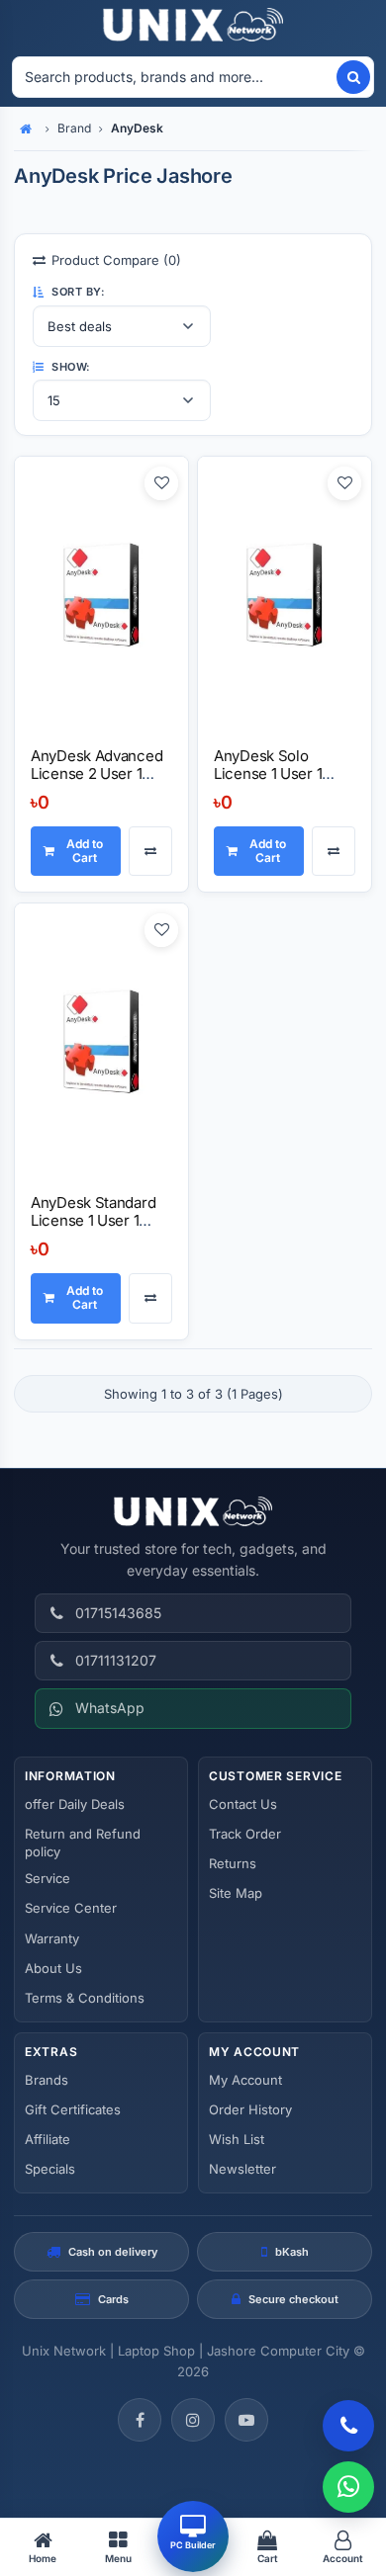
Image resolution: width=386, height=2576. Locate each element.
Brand (74, 128)
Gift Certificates (73, 2109)
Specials (50, 2169)
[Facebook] (140, 2420)
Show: (70, 367)
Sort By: (77, 292)
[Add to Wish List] (161, 483)
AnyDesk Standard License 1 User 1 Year (93, 1220)
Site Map (236, 1893)
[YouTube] (246, 2420)
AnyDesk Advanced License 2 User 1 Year (96, 773)
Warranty (52, 1938)
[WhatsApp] (348, 2487)
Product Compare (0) (116, 260)
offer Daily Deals (75, 1804)
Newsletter (242, 2169)
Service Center (71, 1908)
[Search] (353, 77)
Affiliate (48, 2139)
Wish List (237, 2139)
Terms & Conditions (85, 1998)
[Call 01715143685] (348, 2426)
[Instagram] (193, 2420)
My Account (245, 2080)
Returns (233, 1863)
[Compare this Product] (150, 852)
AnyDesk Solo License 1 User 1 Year (268, 773)
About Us (53, 1968)
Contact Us (243, 1804)
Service (48, 1878)
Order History (250, 2109)
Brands (47, 2080)
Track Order (245, 1834)
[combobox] (173, 77)
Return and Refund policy (83, 1843)
